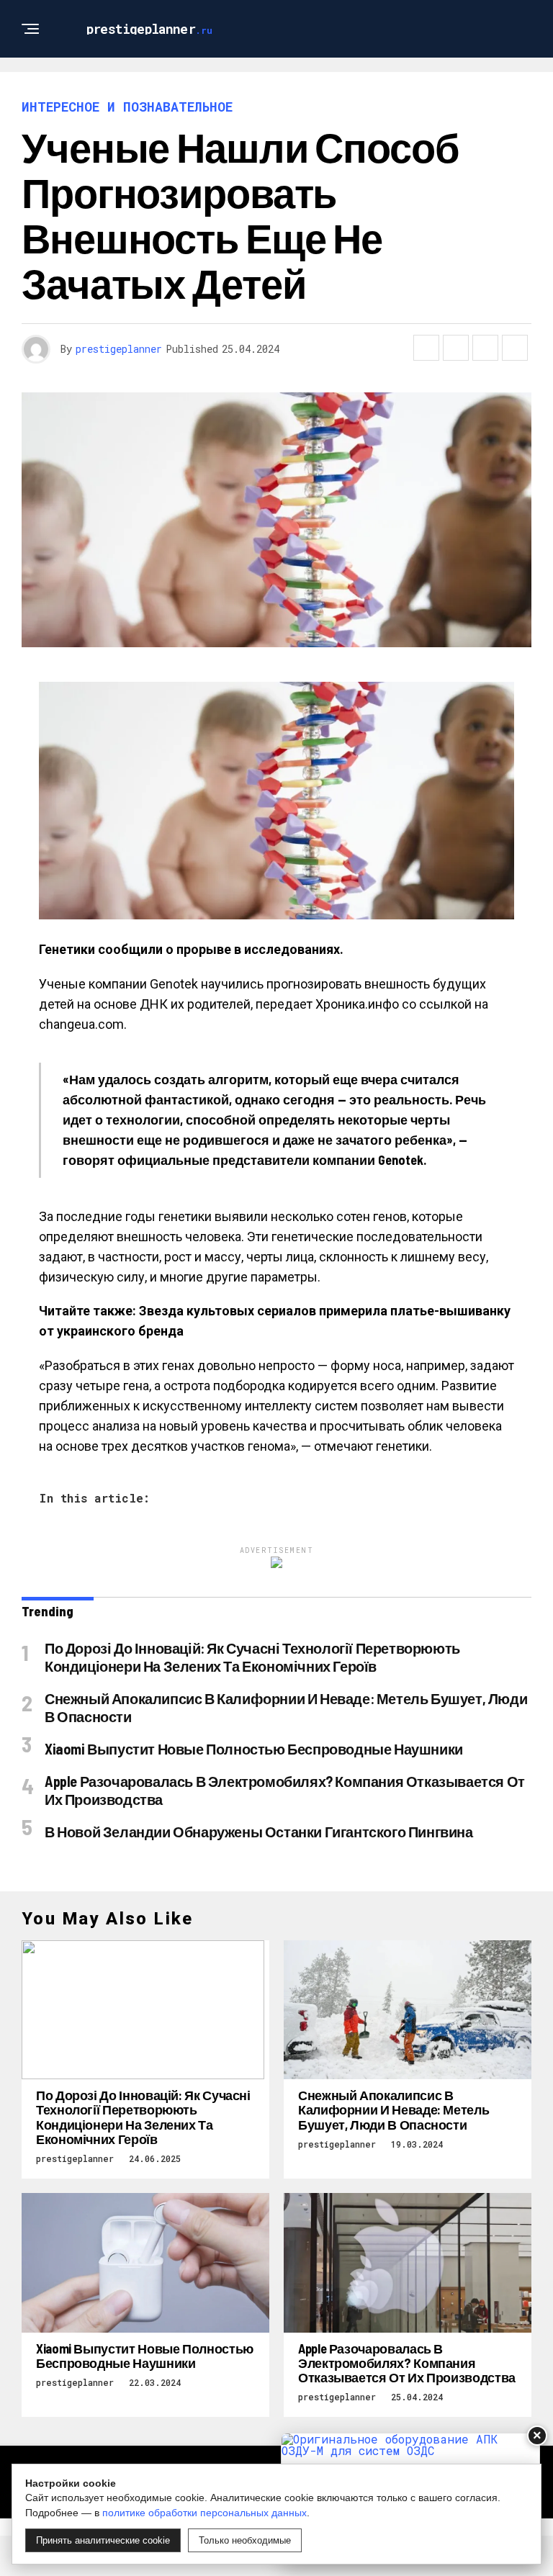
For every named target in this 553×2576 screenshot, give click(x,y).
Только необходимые (245, 2540)
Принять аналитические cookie (103, 2540)
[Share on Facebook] (426, 348)
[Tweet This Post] (456, 348)
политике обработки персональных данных (204, 2513)
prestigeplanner (119, 349)
